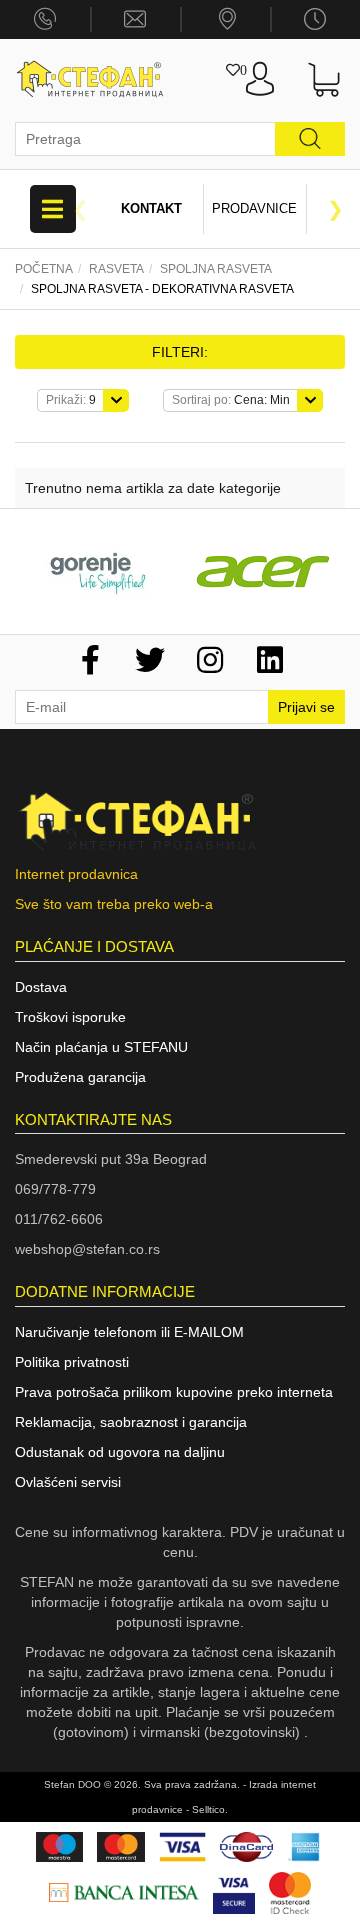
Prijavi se (306, 707)
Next (335, 209)
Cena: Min (231, 400)
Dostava (41, 987)
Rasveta (116, 269)
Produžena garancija (80, 1077)
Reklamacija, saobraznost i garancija (131, 1422)
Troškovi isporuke (70, 1017)
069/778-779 (55, 1189)
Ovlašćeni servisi (68, 1482)
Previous (80, 209)
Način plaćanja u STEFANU (101, 1047)
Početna (44, 269)
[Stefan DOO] (90, 79)
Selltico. (210, 1809)
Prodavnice (254, 208)
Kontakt (151, 208)
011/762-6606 (59, 1219)
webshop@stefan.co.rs (87, 1249)
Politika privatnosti (72, 1362)
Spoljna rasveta (216, 269)
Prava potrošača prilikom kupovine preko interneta (174, 1392)
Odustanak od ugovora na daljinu (120, 1452)
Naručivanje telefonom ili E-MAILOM (129, 1332)
